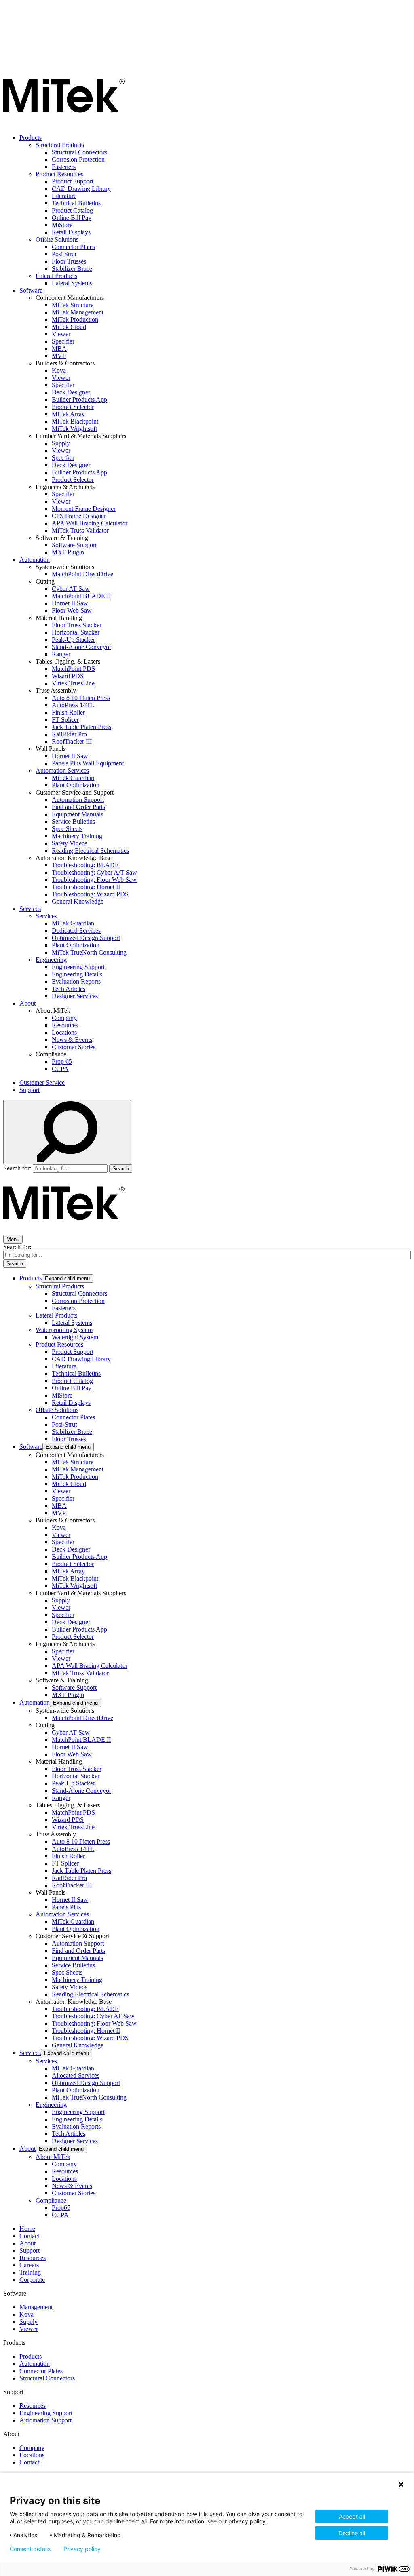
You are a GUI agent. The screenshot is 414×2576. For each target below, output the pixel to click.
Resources (65, 1025)
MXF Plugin (68, 552)
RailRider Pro (69, 734)
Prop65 (61, 2208)
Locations (64, 1032)
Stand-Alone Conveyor (81, 647)
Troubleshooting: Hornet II (86, 887)
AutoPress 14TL (73, 705)
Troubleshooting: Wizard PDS (90, 894)
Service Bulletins (73, 821)
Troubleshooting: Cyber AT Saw (93, 2016)
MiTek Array (68, 414)
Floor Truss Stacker (77, 625)
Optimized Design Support (86, 938)
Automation (35, 560)
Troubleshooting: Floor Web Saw (94, 880)
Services (30, 909)
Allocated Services (76, 2075)
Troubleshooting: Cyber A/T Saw (94, 872)
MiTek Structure (73, 305)
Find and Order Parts (78, 807)
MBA (59, 349)
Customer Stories (74, 1047)
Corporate (32, 2280)
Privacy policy (82, 2549)
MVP (59, 356)
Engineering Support (78, 967)
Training (30, 2272)
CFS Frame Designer (79, 516)
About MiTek (53, 2157)
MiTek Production (75, 319)
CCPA (60, 1069)
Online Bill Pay (72, 218)
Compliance (51, 2200)
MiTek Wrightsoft (74, 429)
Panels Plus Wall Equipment (88, 763)
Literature (64, 196)
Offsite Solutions (57, 239)
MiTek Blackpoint (75, 421)
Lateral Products (56, 276)
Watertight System (75, 1337)
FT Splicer (65, 720)
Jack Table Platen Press (81, 727)
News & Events (72, 1040)
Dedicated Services (76, 931)
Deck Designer (71, 392)
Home (27, 2229)
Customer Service (42, 1082)
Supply (61, 443)
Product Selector (73, 407)
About (27, 1003)
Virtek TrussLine (73, 683)
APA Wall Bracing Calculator (90, 523)
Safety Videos (70, 843)
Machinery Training (77, 836)
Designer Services (75, 996)
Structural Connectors (79, 152)
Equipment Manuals (77, 814)
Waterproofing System (64, 1330)
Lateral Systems (72, 283)
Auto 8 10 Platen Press (81, 698)
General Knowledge (78, 901)
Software (31, 290)
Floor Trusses (69, 261)
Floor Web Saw (72, 610)
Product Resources (59, 174)
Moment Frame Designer (84, 509)
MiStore (62, 225)
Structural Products (60, 145)
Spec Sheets (67, 829)
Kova (59, 370)
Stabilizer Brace (72, 269)
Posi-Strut (64, 1424)
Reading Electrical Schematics (90, 851)
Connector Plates (73, 247)
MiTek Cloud (69, 327)
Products (31, 138)
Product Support (73, 181)
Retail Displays (71, 232)
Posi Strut (64, 254)
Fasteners (64, 167)
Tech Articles (69, 989)
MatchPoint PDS (73, 669)
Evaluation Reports (76, 981)
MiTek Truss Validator (80, 530)
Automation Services (62, 770)
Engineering (51, 960)
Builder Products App (79, 399)
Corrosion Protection (78, 159)
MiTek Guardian (73, 778)
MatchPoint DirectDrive (82, 574)
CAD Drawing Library (81, 189)
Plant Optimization (76, 785)
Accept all (352, 2516)
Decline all (352, 2533)
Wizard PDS (68, 676)
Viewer (61, 334)
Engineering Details (77, 974)
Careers (29, 2265)
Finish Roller (68, 712)
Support (30, 1090)
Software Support (74, 545)
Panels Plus (66, 1907)
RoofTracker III (72, 741)
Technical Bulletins (76, 203)
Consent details (30, 2549)
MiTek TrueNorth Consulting (89, 952)
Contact (29, 2236)
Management (36, 2307)
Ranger (61, 654)
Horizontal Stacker (76, 632)
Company (64, 1018)
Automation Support (78, 800)
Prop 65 (62, 1061)
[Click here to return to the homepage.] (64, 124)
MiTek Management (78, 312)
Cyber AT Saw (71, 589)
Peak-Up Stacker (73, 640)
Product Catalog (72, 210)
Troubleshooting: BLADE (85, 865)
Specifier (63, 341)
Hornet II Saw (70, 603)
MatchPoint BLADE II (81, 596)
